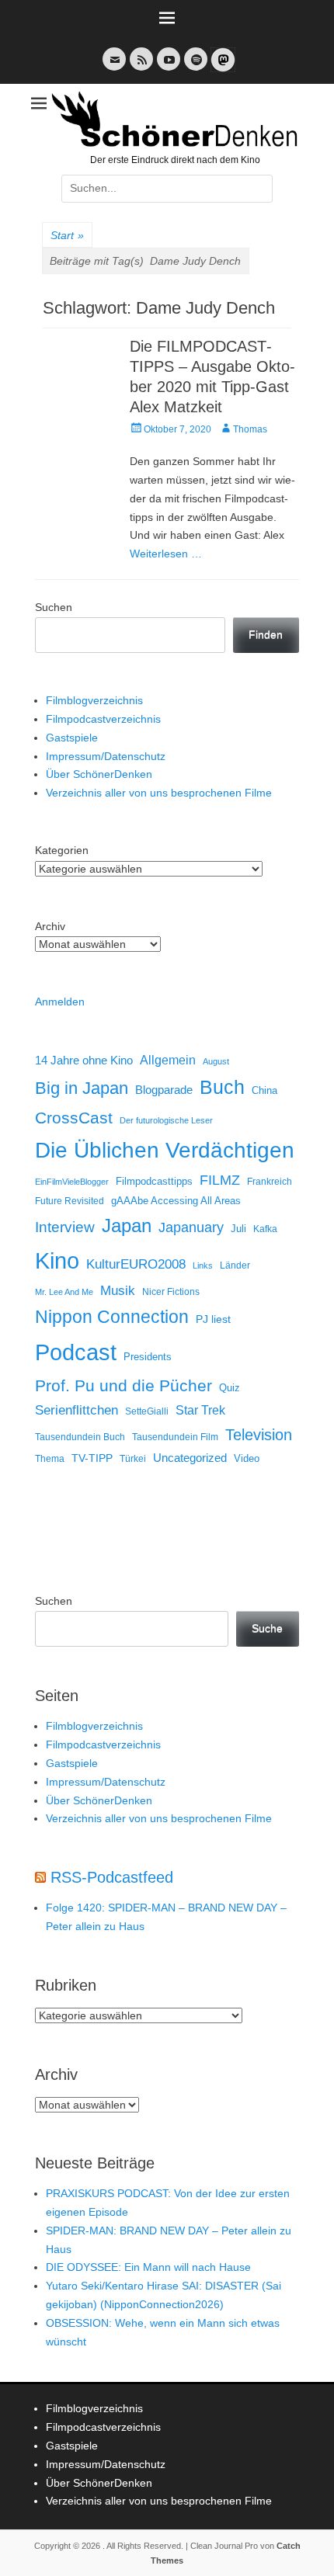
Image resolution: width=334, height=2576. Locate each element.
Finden (266, 634)
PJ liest (213, 1319)
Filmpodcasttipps (154, 1181)
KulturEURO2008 (136, 1264)
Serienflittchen (77, 1410)
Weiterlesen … (166, 554)
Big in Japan (82, 1088)
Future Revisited (70, 1201)
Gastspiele (72, 738)
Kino (57, 1261)
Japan (127, 1226)
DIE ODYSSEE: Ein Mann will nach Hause (148, 2267)
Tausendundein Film (175, 1437)
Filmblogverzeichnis (94, 700)
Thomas (250, 429)
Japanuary (191, 1227)
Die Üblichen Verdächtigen (165, 1150)
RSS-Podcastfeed (112, 1877)
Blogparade (164, 1090)
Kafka (265, 1229)
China (264, 1090)
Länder (235, 1265)
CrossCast (74, 1118)
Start (67, 235)
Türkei (133, 1458)
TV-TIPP (92, 1458)
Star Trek (200, 1410)
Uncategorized (190, 1458)
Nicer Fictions (171, 1291)
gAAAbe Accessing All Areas (176, 1201)
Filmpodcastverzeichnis (103, 719)
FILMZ (220, 1180)
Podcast (76, 1352)
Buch (222, 1087)
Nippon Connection (112, 1317)
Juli (238, 1229)
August (216, 1061)
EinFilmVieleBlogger (72, 1182)
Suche (267, 1628)
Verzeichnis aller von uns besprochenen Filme (159, 793)
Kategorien (62, 850)
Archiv (50, 926)
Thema (50, 1459)
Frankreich (270, 1181)
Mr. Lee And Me (64, 1292)
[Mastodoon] (221, 69)
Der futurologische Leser (166, 1120)
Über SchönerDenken (99, 774)
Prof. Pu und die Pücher (124, 1385)
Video (247, 1458)
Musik (118, 1291)
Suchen (54, 607)
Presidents (148, 1357)
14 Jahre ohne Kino (84, 1060)
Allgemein (168, 1060)
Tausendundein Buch (80, 1437)
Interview (65, 1227)
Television (259, 1435)
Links (203, 1265)
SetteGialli (147, 1411)
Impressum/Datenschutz (106, 756)
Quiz (230, 1388)
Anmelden (60, 1002)
